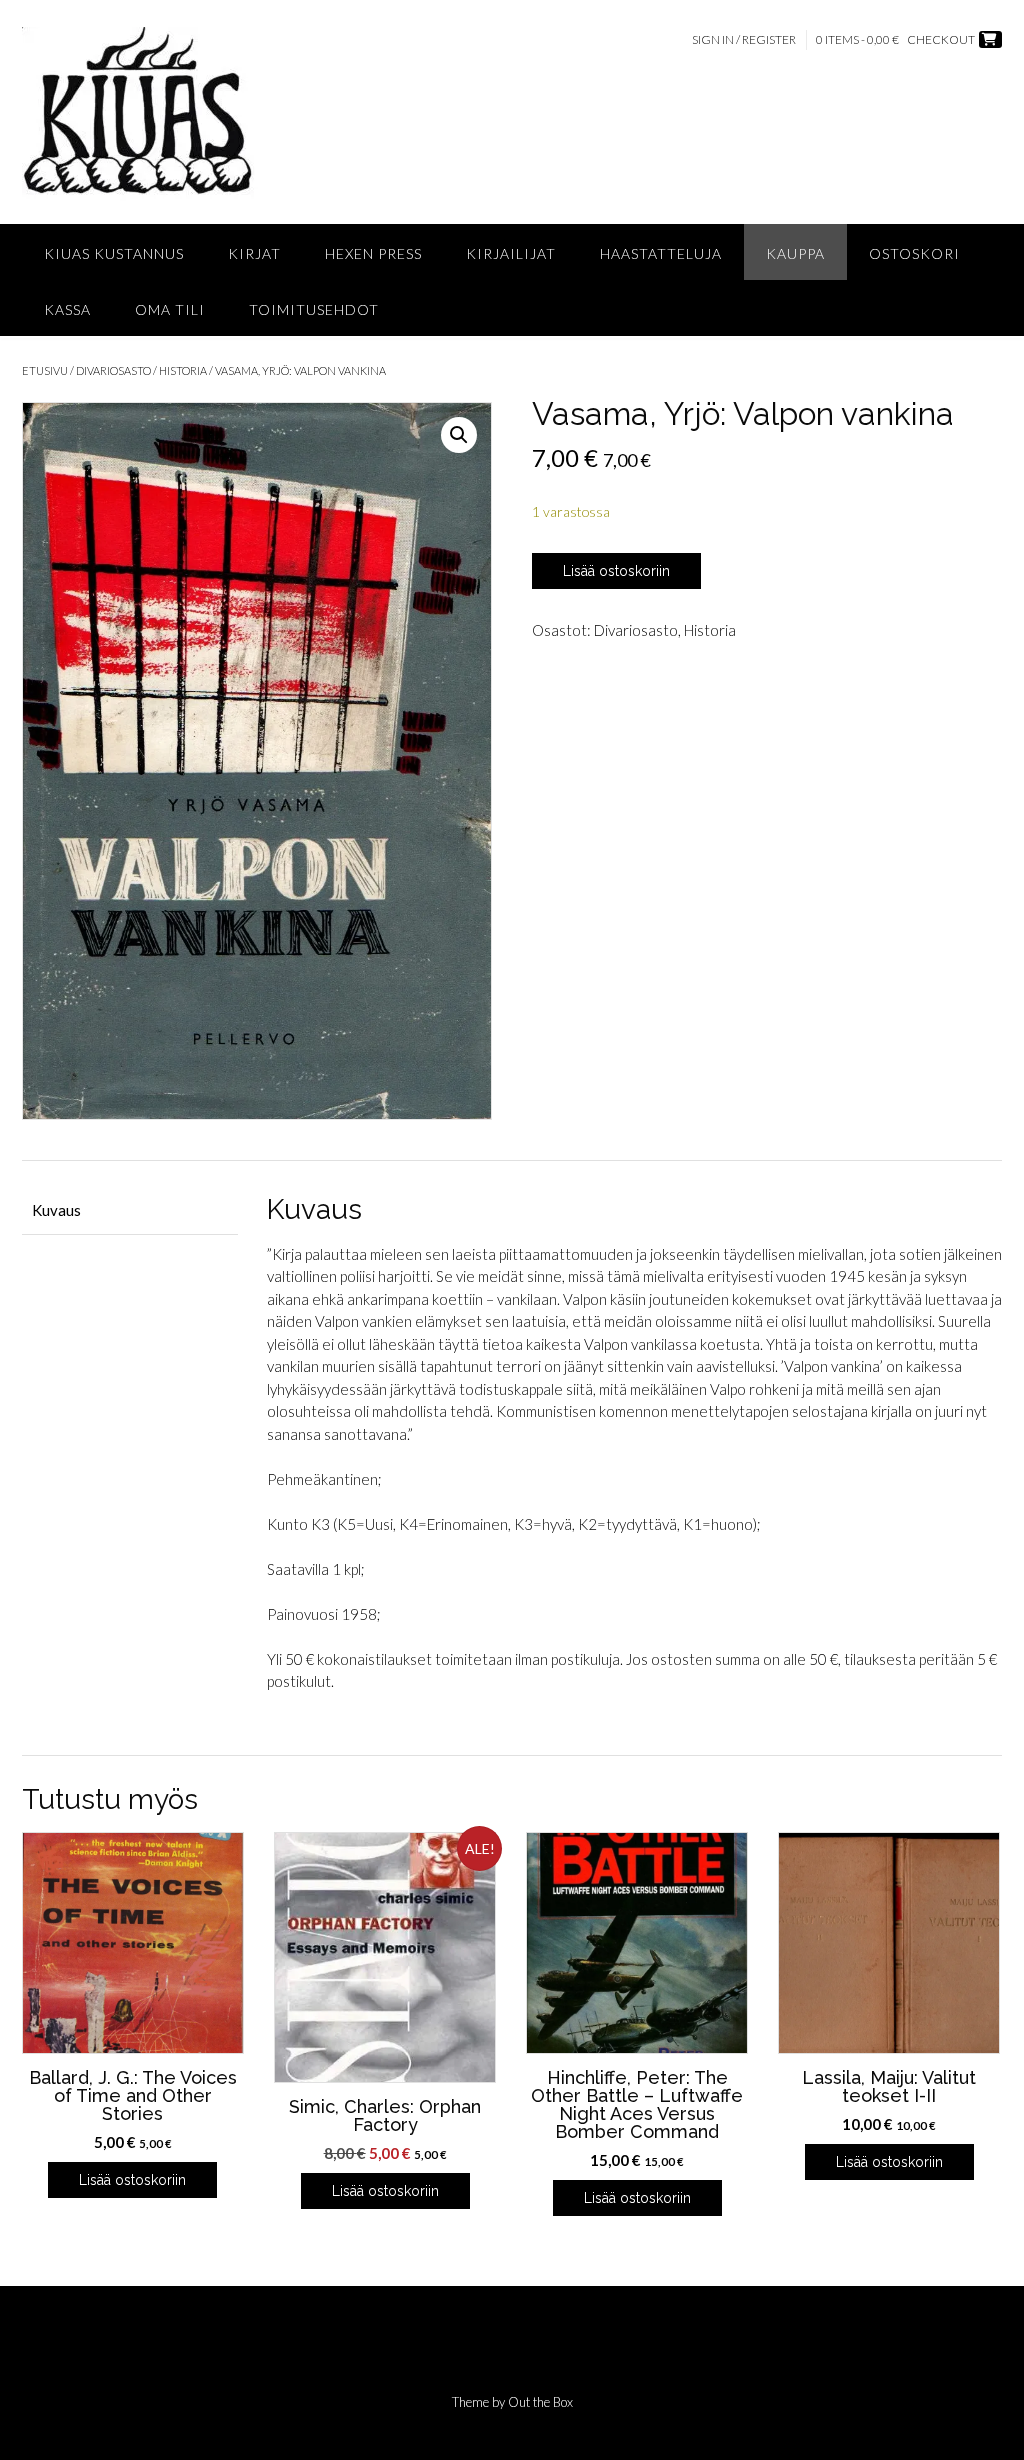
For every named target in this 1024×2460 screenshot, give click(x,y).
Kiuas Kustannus (114, 253)
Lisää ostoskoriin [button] (132, 2180)
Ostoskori (914, 253)
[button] (459, 435)
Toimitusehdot (314, 309)
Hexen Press (373, 253)
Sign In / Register (744, 39)
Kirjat (254, 253)
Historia (183, 370)
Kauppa (795, 253)
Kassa (67, 309)
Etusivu (45, 370)
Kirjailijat (511, 253)
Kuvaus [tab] (56, 1210)
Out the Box (540, 2402)
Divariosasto (113, 370)
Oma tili (170, 309)
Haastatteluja (661, 253)
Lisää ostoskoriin (616, 571)
